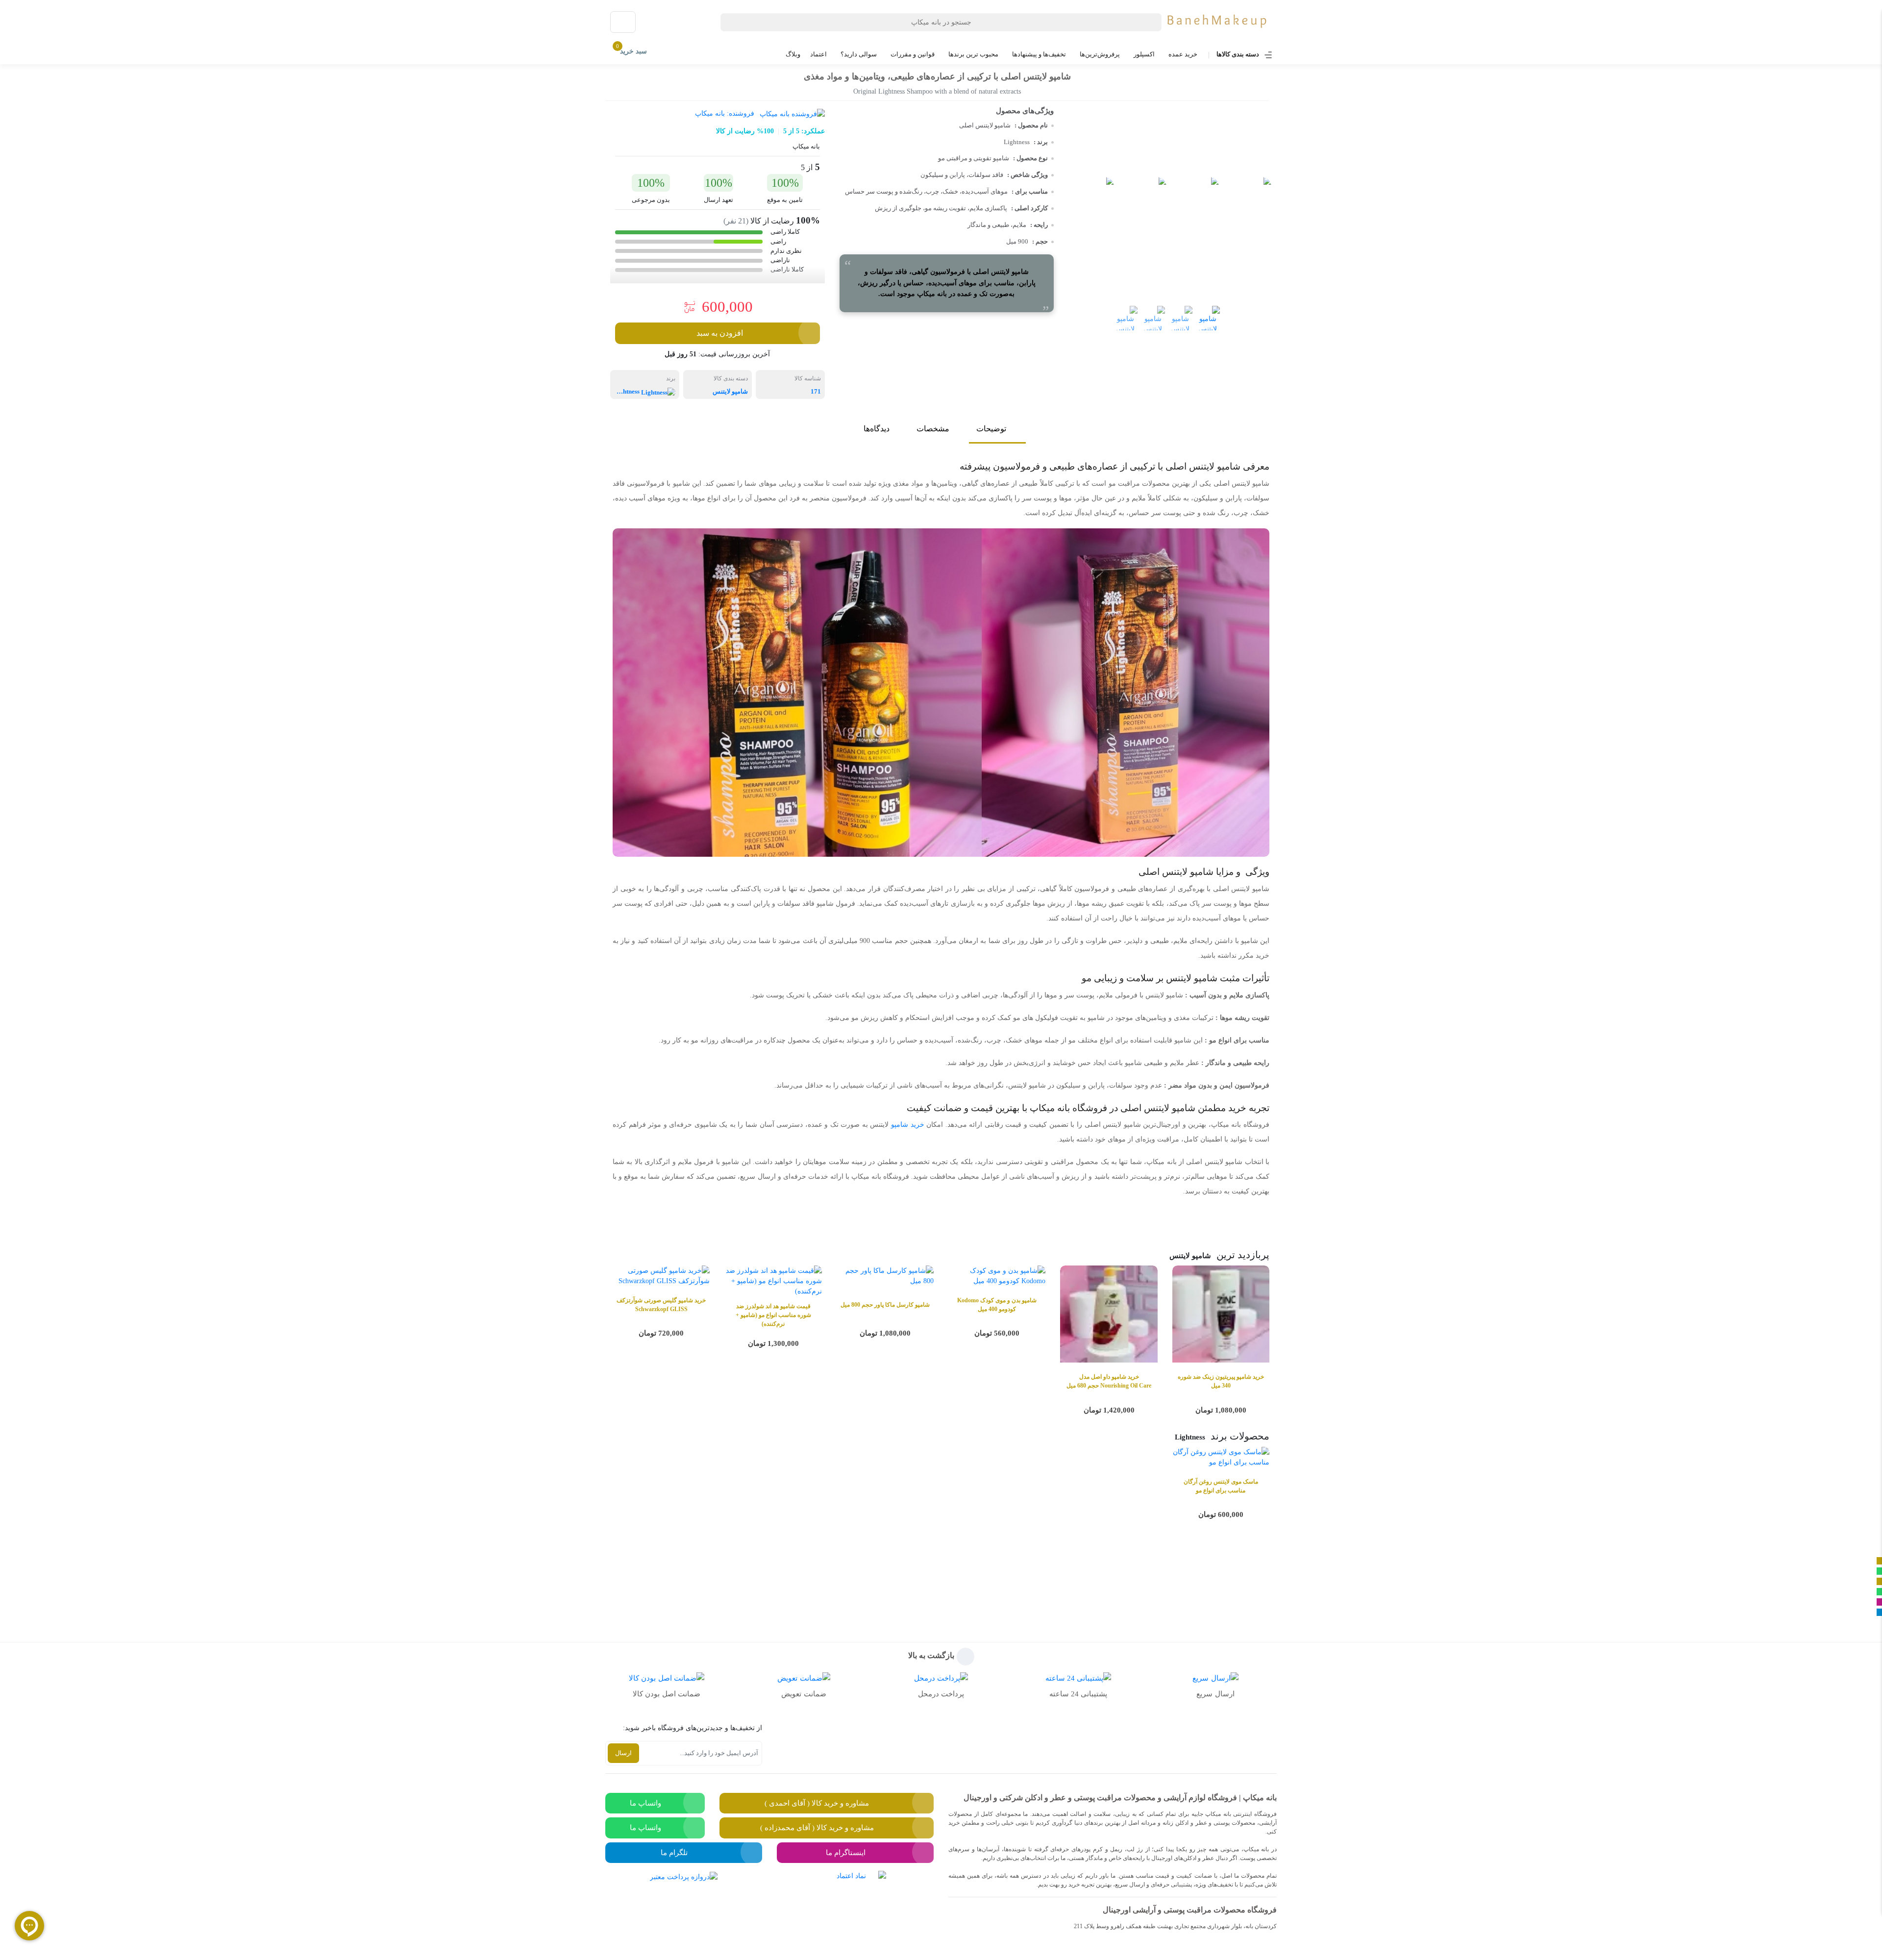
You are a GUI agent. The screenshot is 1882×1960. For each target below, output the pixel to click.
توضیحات (991, 429)
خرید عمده (1183, 54)
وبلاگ (793, 54)
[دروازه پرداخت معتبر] (684, 1904)
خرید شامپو (908, 1125)
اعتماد (818, 54)
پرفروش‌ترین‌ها (1100, 54)
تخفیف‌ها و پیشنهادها (1039, 54)
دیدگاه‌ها (877, 429)
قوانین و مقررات (913, 54)
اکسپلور (1144, 54)
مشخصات (933, 429)
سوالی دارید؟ (859, 54)
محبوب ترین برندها (973, 54)
